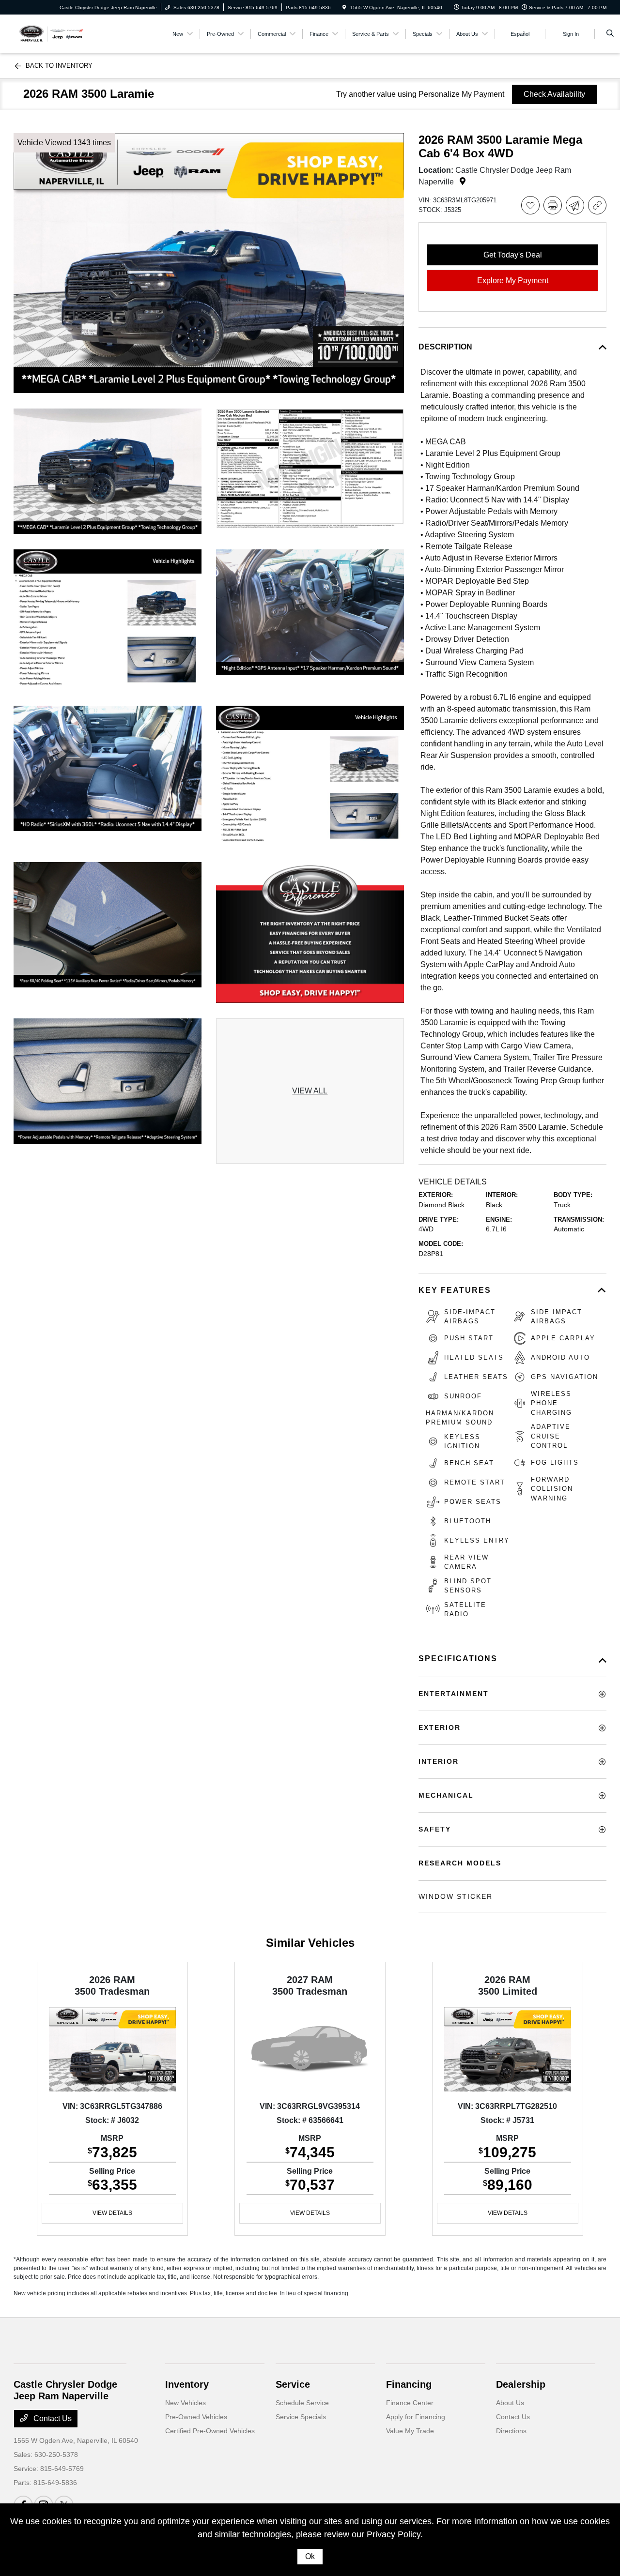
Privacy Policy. (395, 2534)
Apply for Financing (416, 2417)
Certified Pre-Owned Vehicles (210, 2431)
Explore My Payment (513, 280)
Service (293, 2384)
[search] (610, 34)
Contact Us (52, 2418)
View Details (112, 2213)
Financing (409, 2384)
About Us (510, 2403)
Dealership (521, 2384)
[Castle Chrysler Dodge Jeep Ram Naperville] (51, 33)
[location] (344, 8)
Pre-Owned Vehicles (196, 2417)
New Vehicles (186, 2403)
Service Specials (301, 2417)
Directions (511, 2431)
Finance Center (410, 2403)
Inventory (187, 2384)
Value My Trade (410, 2431)
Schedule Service (302, 2403)
